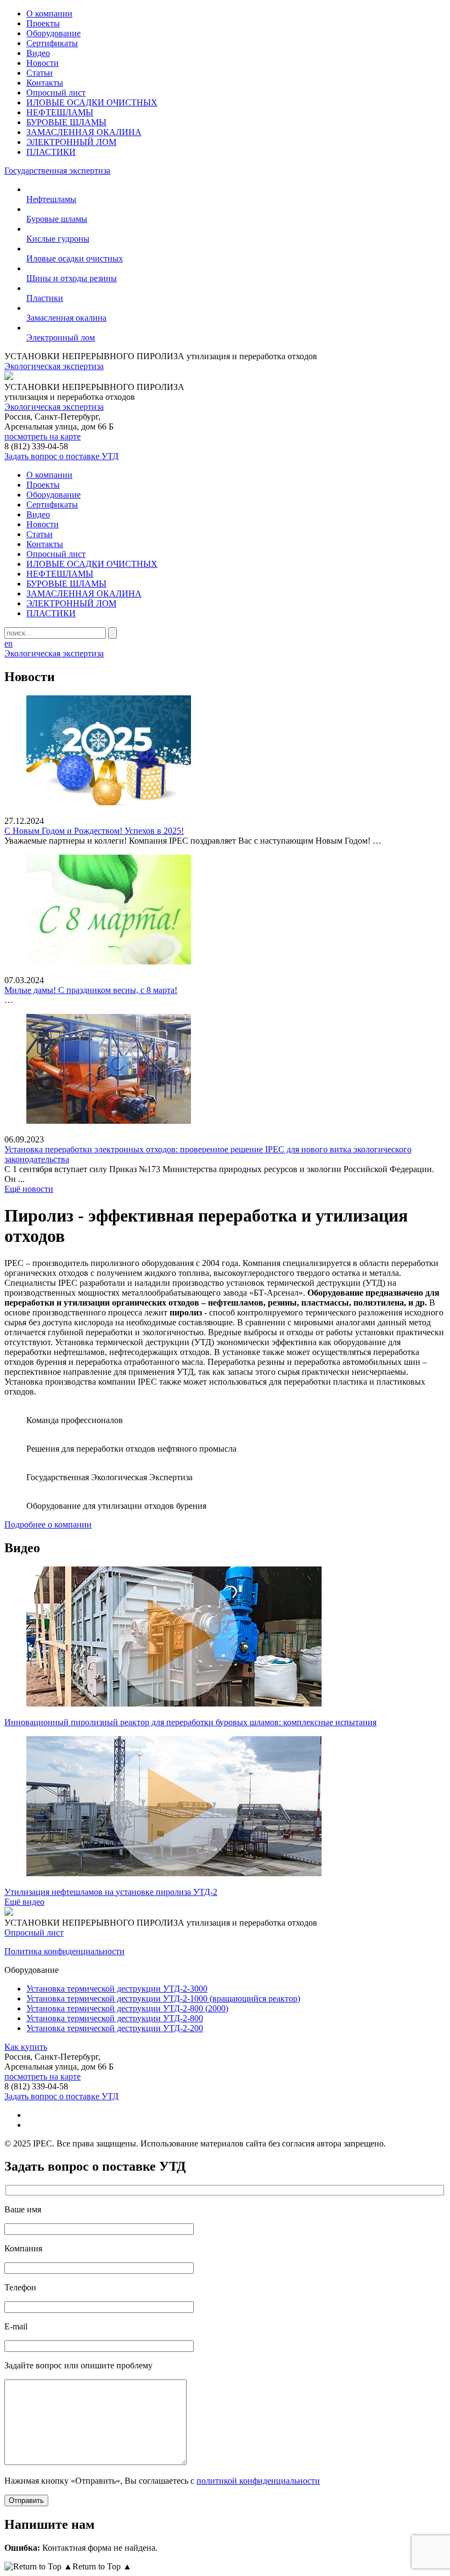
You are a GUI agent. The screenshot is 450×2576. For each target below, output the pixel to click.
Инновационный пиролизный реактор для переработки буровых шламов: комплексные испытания (190, 1722)
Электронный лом (61, 338)
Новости (43, 63)
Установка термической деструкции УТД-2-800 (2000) (127, 2008)
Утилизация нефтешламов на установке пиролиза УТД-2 (111, 1892)
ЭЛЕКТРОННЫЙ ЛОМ (71, 142)
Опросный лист (56, 93)
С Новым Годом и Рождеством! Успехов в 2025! (94, 831)
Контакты (45, 83)
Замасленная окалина (66, 318)
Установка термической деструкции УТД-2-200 (115, 2028)
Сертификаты (52, 43)
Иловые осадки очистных (75, 258)
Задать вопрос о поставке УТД (61, 456)
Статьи (40, 73)
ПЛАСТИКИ (51, 152)
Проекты (43, 23)
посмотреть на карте (43, 436)
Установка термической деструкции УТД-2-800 (115, 2018)
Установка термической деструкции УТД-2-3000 (117, 1989)
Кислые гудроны (58, 239)
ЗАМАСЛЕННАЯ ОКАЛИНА (84, 132)
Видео (38, 53)
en (9, 643)
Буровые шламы (57, 219)
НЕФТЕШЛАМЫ (60, 112)
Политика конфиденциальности (64, 1951)
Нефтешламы (51, 199)
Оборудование (54, 33)
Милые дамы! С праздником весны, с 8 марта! (91, 990)
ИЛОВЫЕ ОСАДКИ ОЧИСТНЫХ (92, 102)
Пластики (45, 298)
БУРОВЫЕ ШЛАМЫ (66, 122)
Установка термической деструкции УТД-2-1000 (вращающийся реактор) (163, 1998)
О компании (49, 13)
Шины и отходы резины (72, 278)
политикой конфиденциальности (258, 2481)
